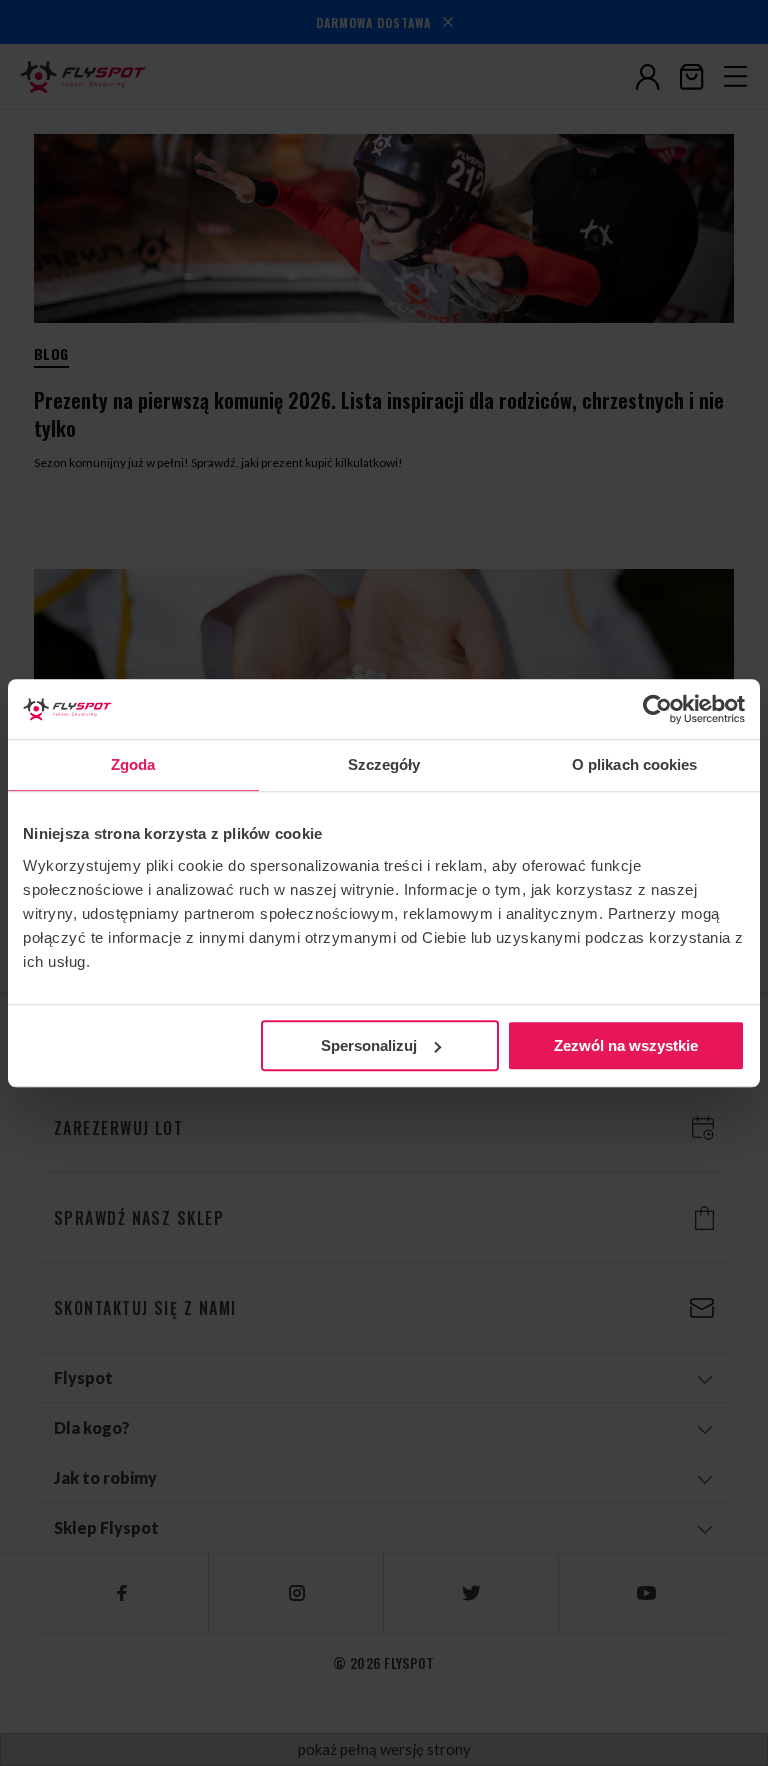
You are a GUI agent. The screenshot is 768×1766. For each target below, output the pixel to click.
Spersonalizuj (369, 1045)
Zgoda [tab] (133, 764)
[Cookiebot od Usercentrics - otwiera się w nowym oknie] (657, 709)
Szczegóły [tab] (384, 764)
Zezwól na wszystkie (626, 1045)
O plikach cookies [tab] (635, 764)
